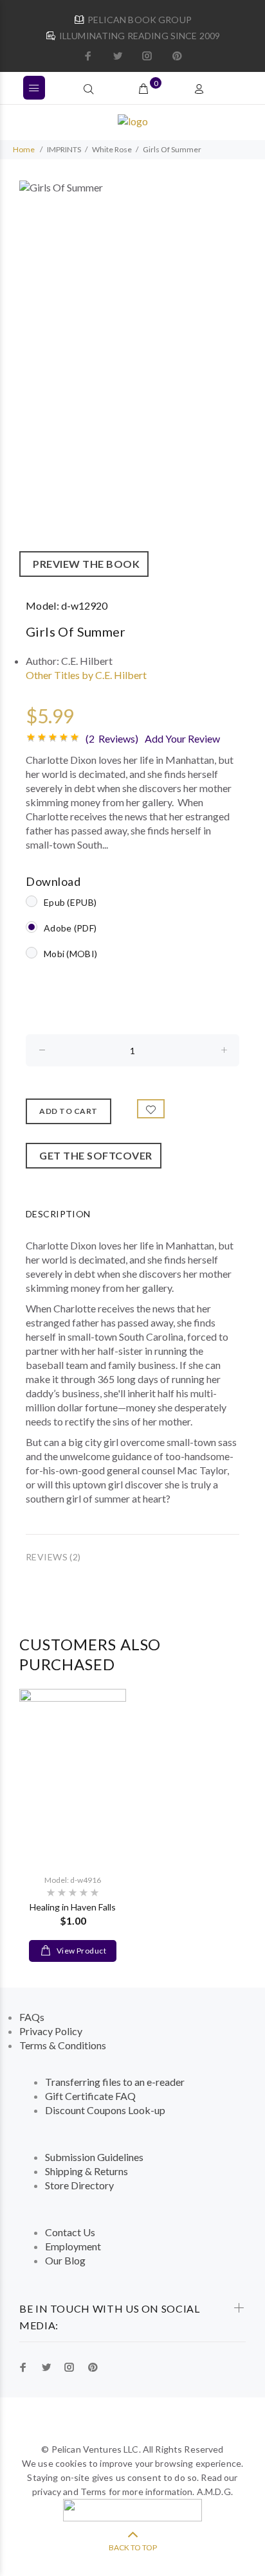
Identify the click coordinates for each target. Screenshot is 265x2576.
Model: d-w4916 (73, 1880)
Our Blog (65, 2260)
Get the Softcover (94, 1155)
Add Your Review (182, 738)
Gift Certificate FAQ (90, 2096)
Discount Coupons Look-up (105, 2110)
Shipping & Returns (87, 2171)
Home (24, 149)
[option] (132, 379)
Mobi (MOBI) (70, 954)
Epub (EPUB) (70, 902)
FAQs (32, 2017)
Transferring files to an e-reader (115, 2082)
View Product (80, 1951)
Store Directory (79, 2185)
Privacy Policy (51, 2031)
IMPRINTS (64, 149)
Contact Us (70, 2232)
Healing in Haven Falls (73, 1907)
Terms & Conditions (63, 2045)
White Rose (112, 149)
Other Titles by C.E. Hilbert (86, 675)
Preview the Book (84, 564)
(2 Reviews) (112, 738)
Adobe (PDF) (70, 928)
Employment (73, 2246)
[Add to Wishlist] (151, 1109)
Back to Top (133, 2547)
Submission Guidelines (94, 2157)
